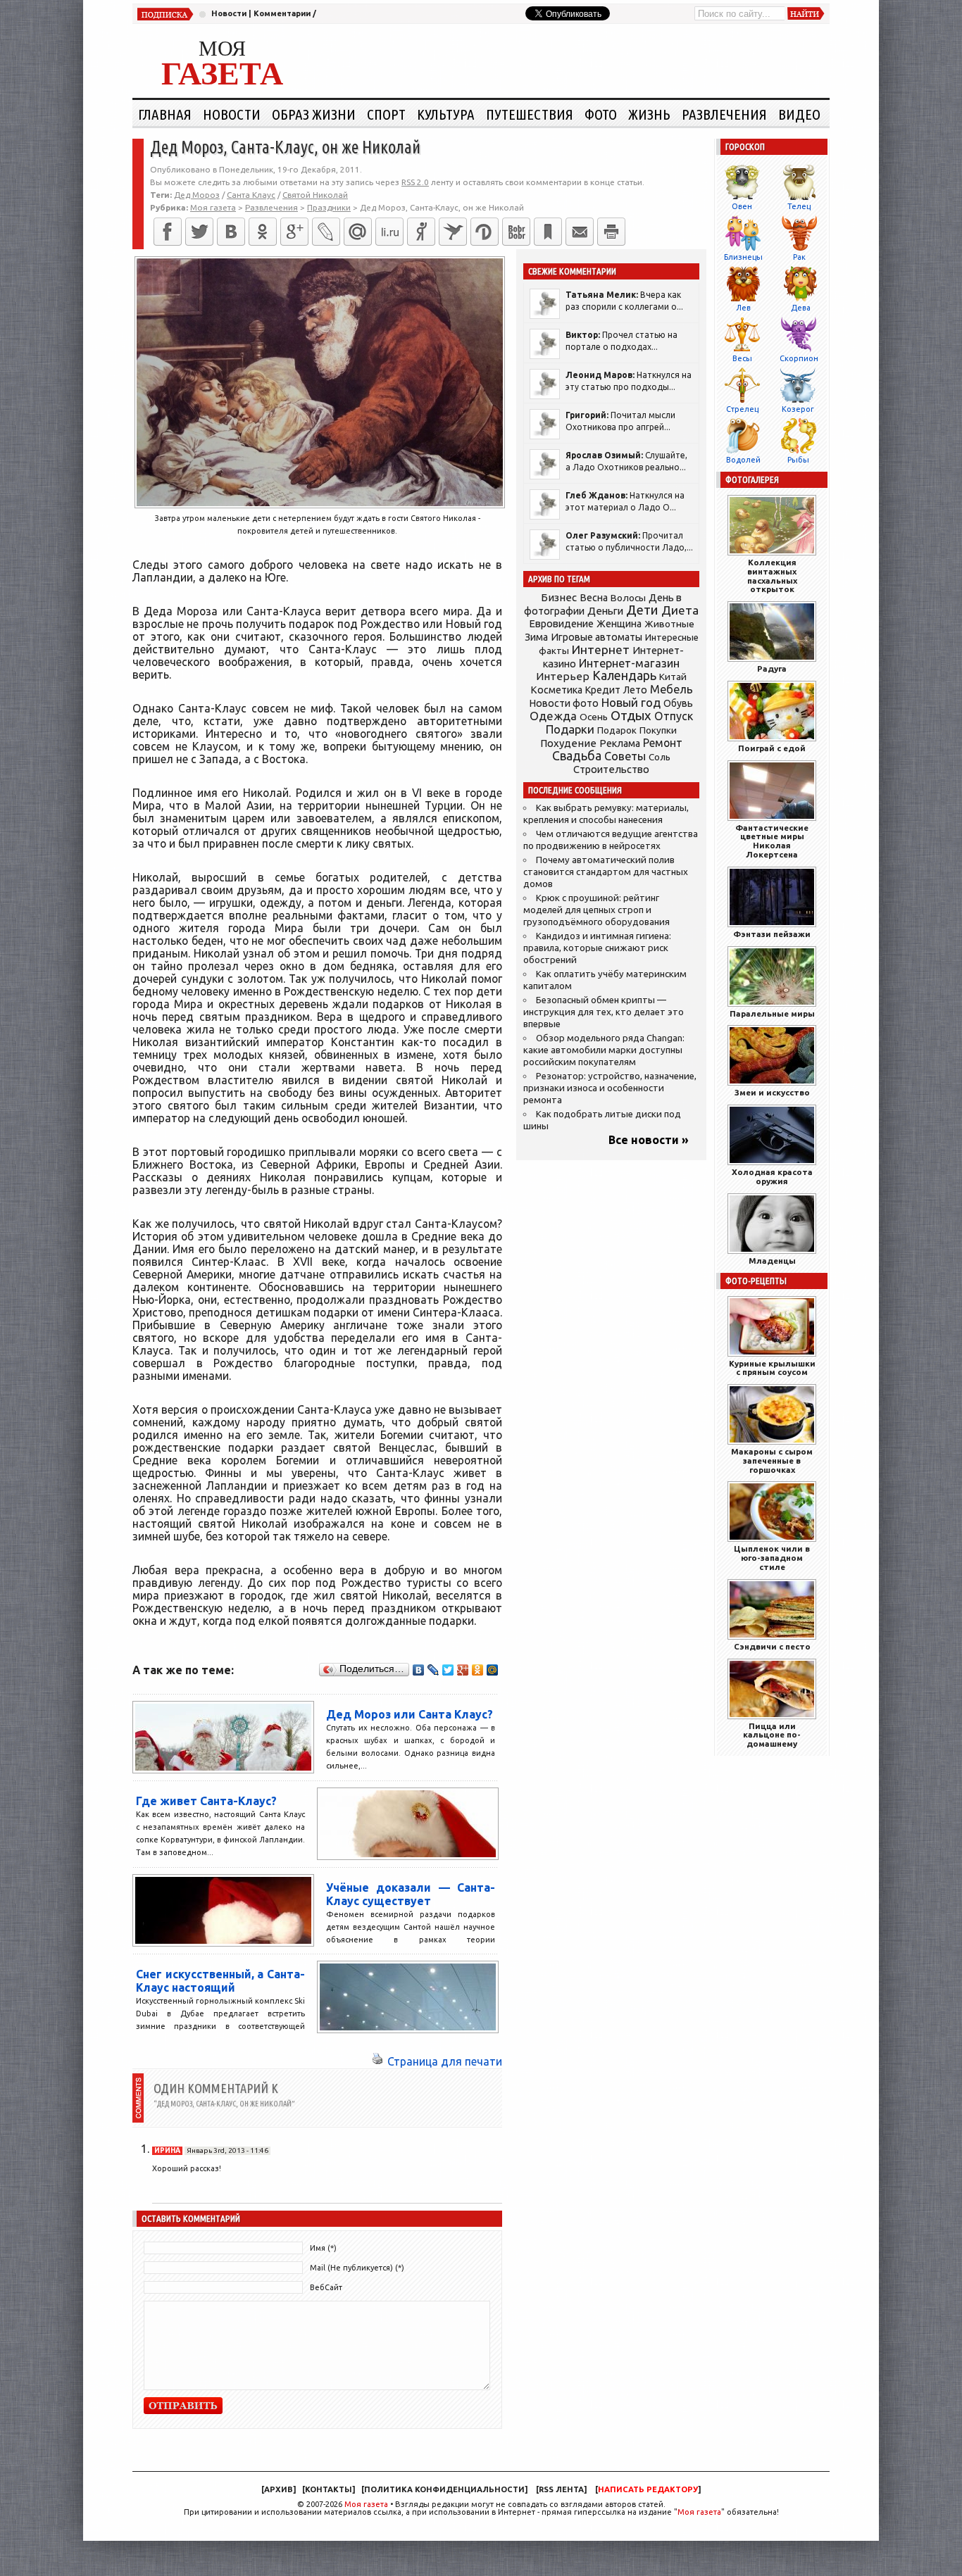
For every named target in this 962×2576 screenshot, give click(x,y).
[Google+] (294, 232)
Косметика (556, 690)
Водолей (743, 460)
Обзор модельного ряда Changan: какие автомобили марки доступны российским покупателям (604, 1050)
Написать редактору (648, 2489)
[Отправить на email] (580, 232)
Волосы (628, 598)
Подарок (617, 730)
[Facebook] (168, 232)
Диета (680, 610)
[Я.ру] (421, 232)
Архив (279, 2489)
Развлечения (724, 114)
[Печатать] (611, 232)
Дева (801, 308)
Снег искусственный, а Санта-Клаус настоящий (220, 1981)
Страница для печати (445, 2061)
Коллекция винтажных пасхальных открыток (772, 576)
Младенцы (772, 1261)
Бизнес (559, 597)
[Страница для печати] (377, 2061)
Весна (594, 598)
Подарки (570, 729)
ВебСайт (326, 2287)
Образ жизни (314, 114)
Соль (660, 757)
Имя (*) (323, 2248)
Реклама (620, 743)
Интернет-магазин (629, 663)
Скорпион (799, 358)
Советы (625, 756)
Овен (742, 206)
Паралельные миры (772, 1013)
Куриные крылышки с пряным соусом (772, 1368)
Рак (799, 257)
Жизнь (649, 114)
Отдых (631, 716)
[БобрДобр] (516, 232)
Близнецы (743, 257)
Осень (594, 717)
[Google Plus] (463, 1670)
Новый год (631, 702)
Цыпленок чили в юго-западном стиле (772, 1558)
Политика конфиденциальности (444, 2489)
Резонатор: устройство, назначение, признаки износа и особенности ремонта (610, 1088)
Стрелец (742, 409)
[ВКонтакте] (231, 232)
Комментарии (282, 13)
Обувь (678, 703)
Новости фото (564, 703)
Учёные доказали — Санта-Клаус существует (411, 1894)
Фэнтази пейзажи (772, 934)
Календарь (624, 675)
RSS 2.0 (415, 182)
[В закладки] (548, 232)
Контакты (329, 2489)
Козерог (798, 409)
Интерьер (563, 676)
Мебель (671, 689)
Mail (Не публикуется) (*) (357, 2268)
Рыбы (798, 460)
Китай (673, 677)
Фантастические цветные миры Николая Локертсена (772, 841)
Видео (799, 114)
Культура (446, 114)
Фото (601, 114)
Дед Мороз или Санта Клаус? (410, 1714)
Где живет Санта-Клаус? (206, 1801)
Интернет (601, 649)
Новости (229, 13)
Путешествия (530, 114)
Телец (799, 206)
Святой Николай (315, 195)
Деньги (605, 611)
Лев (743, 308)
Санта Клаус (251, 195)
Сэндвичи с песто (772, 1646)
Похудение (568, 743)
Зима (536, 637)
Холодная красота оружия (772, 1176)
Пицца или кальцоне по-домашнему (772, 1735)
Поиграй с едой (772, 748)
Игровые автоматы (596, 637)
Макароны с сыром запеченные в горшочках (772, 1460)
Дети (642, 610)
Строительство (611, 769)
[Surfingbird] (453, 232)
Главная (165, 114)
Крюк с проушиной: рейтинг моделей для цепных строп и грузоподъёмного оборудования (596, 910)
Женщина (619, 624)
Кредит (603, 690)
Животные (669, 624)
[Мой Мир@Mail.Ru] (358, 232)
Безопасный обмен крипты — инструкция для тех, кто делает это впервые (604, 1012)
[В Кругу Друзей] (485, 232)
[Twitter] (199, 232)
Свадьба (577, 756)
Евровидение (561, 623)
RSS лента (561, 2489)
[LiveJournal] (326, 232)
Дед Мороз (197, 195)
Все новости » (649, 1140)
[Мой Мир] (493, 1670)
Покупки (658, 730)
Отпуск (674, 716)
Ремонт (663, 743)
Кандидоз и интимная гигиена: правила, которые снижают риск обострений (597, 948)
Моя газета (366, 2504)
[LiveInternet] (389, 232)
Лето (635, 690)
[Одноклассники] (263, 232)
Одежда (553, 716)
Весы (742, 358)
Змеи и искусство (772, 1092)
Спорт (386, 114)
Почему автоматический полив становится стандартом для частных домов (606, 872)
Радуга (772, 668)
